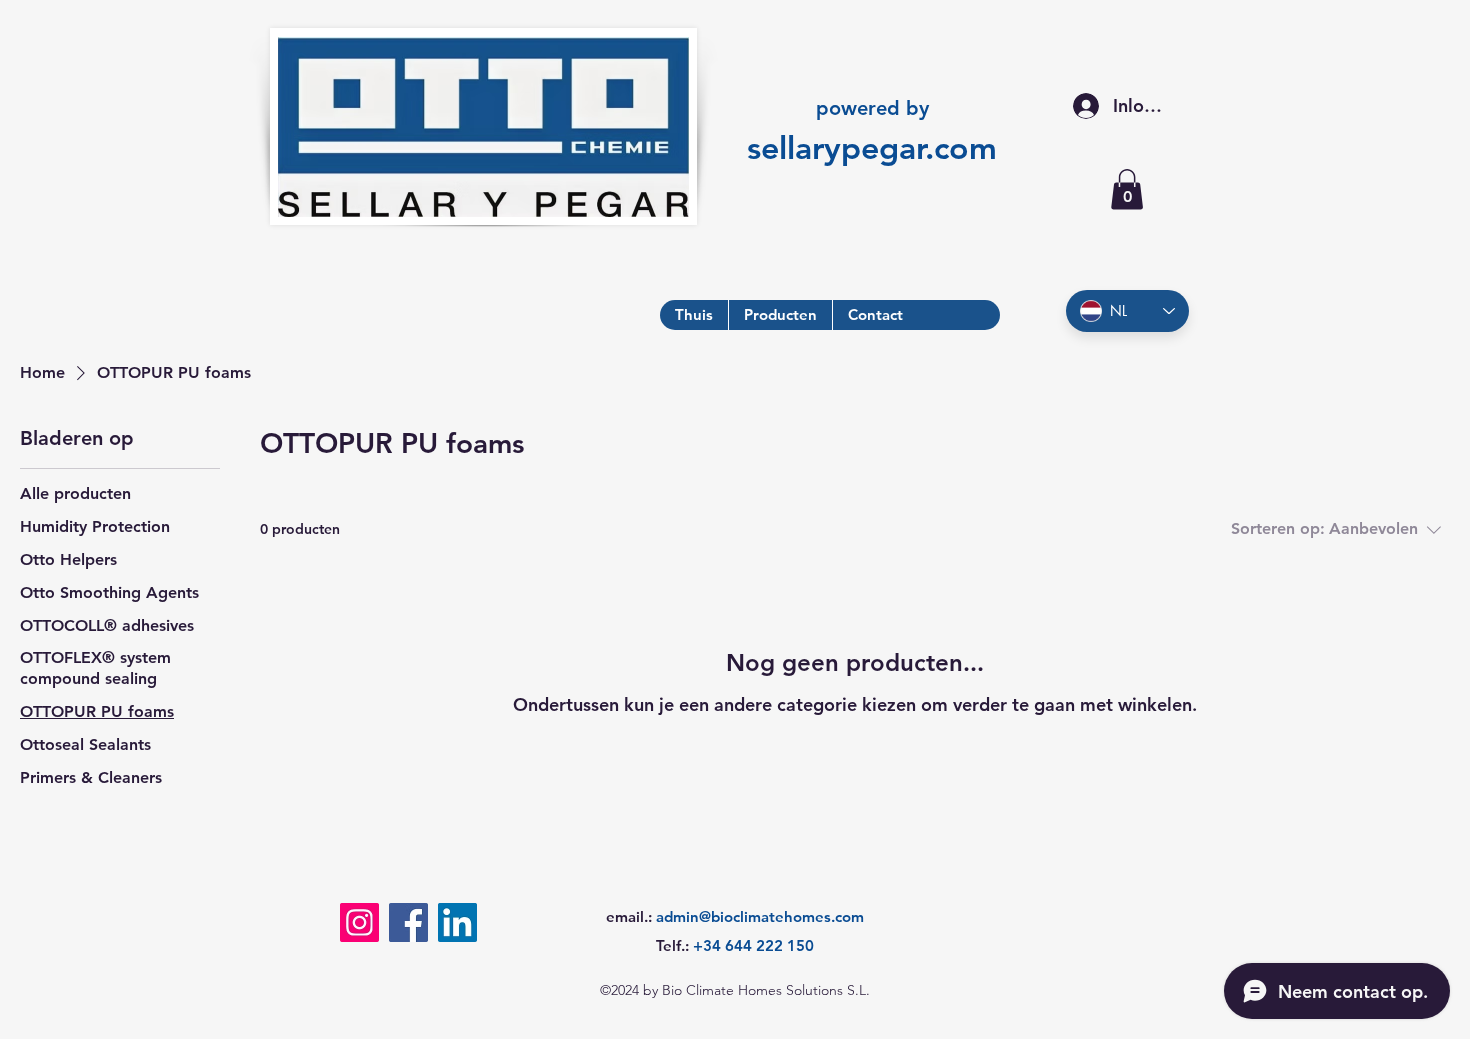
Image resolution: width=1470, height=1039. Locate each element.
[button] (1127, 189)
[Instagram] (359, 922)
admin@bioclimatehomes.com (760, 916)
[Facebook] (408, 922)
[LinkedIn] (457, 922)
